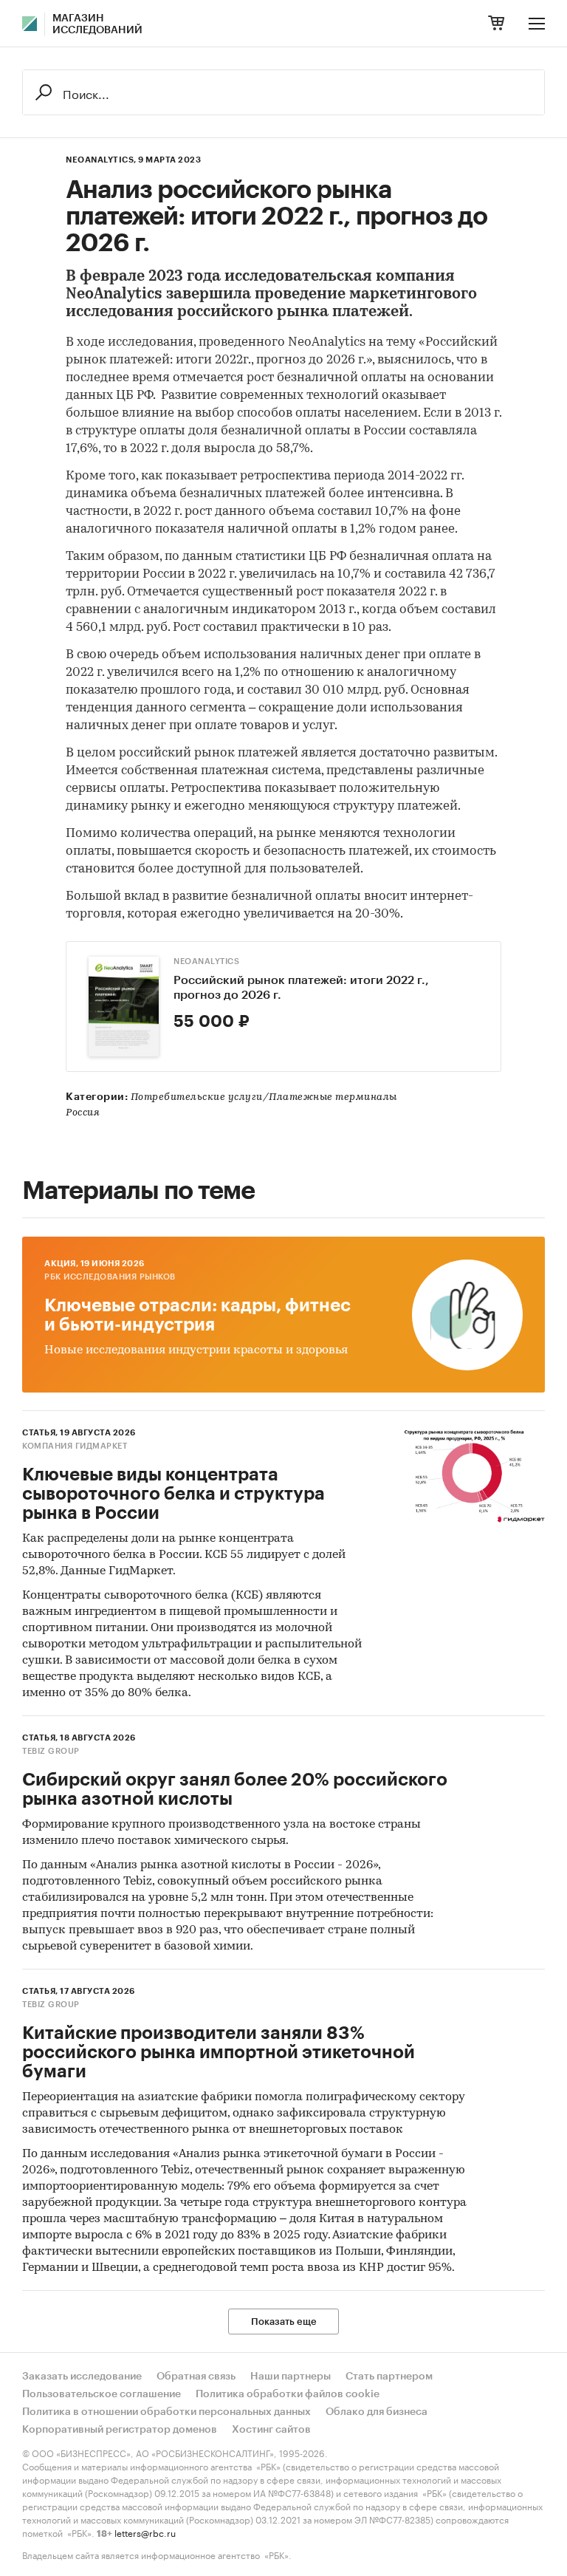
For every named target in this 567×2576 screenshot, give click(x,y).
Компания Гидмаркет (75, 1446)
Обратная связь (196, 2377)
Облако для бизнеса (377, 2412)
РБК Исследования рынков (110, 1277)
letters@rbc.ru (145, 2532)
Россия (83, 1113)
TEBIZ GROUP (51, 1751)
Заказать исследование (82, 2377)
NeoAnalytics (206, 961)
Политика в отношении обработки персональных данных (166, 2412)
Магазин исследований (97, 24)
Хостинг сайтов (271, 2430)
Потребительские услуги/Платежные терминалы (264, 1097)
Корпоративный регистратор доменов (120, 2430)
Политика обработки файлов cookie (288, 2394)
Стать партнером (389, 2377)
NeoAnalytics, (101, 160)
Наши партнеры (291, 2377)
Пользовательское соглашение (102, 2394)
